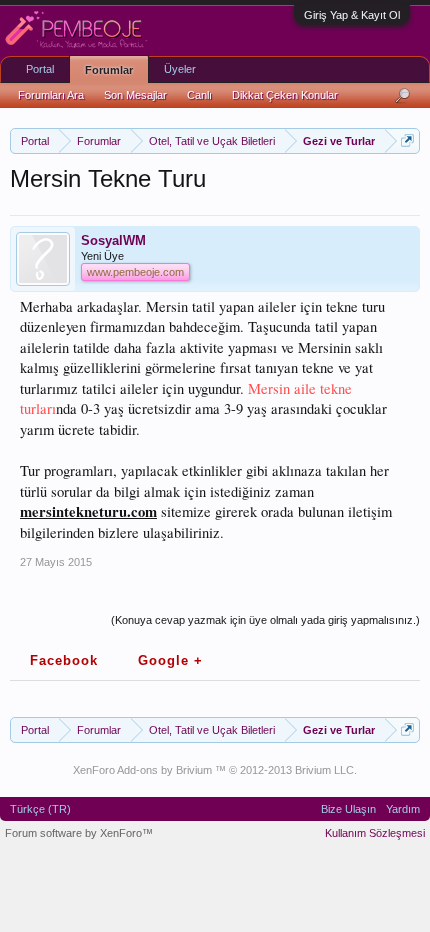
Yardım (403, 809)
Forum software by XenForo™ (79, 833)
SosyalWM (113, 240)
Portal (40, 69)
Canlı (199, 95)
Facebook (64, 660)
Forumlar (109, 70)
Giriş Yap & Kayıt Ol (352, 15)
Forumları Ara (51, 95)
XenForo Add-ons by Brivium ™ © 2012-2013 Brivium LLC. (215, 770)
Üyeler (180, 69)
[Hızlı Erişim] (407, 140)
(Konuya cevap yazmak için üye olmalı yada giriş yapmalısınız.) (265, 620)
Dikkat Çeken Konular (285, 95)
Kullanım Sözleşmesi (375, 833)
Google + (170, 660)
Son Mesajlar (135, 95)
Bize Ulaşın (348, 809)
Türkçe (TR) (40, 809)
